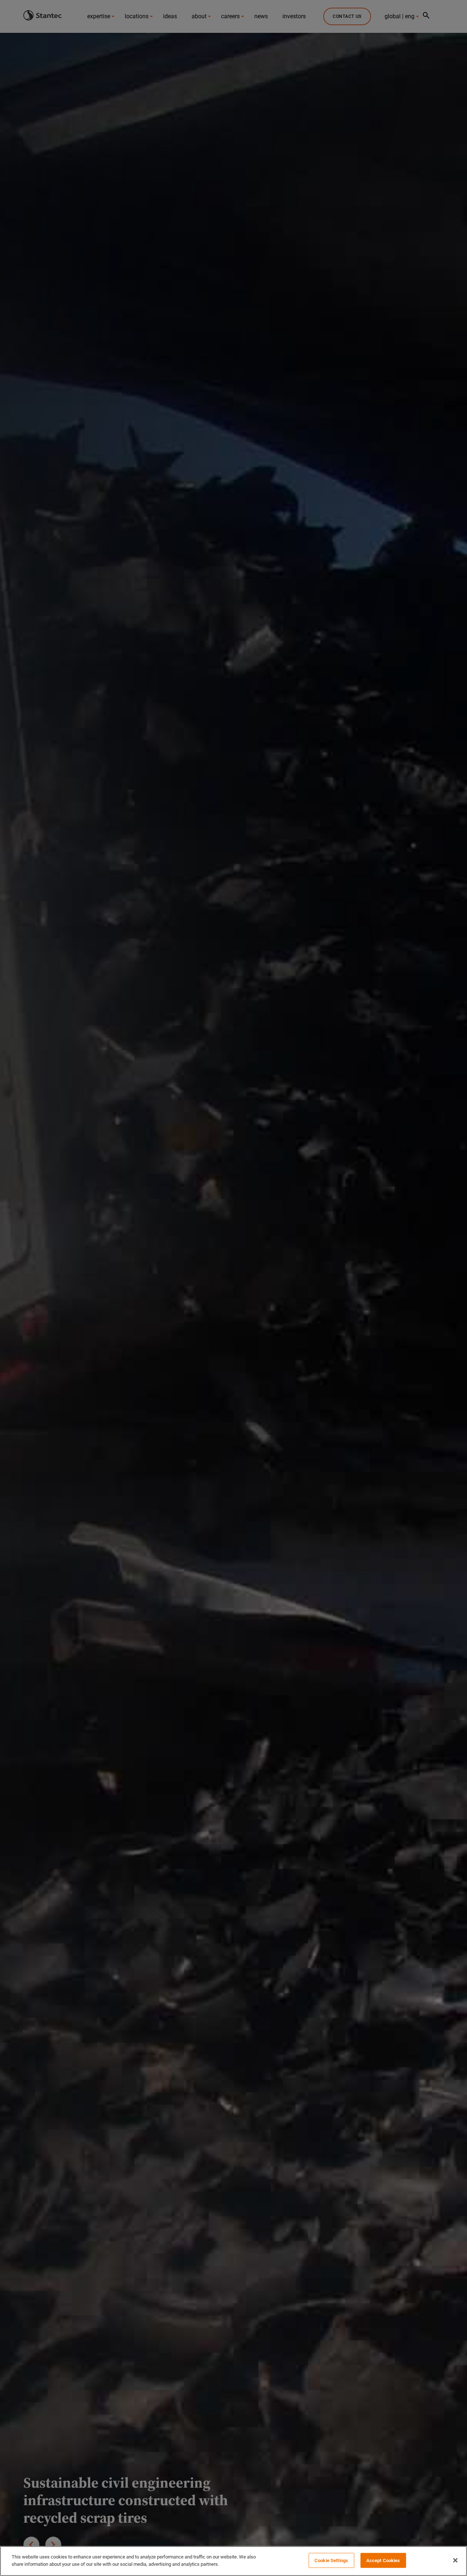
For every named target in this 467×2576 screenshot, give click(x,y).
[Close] (455, 2560)
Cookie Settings (331, 2560)
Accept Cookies (383, 2560)
